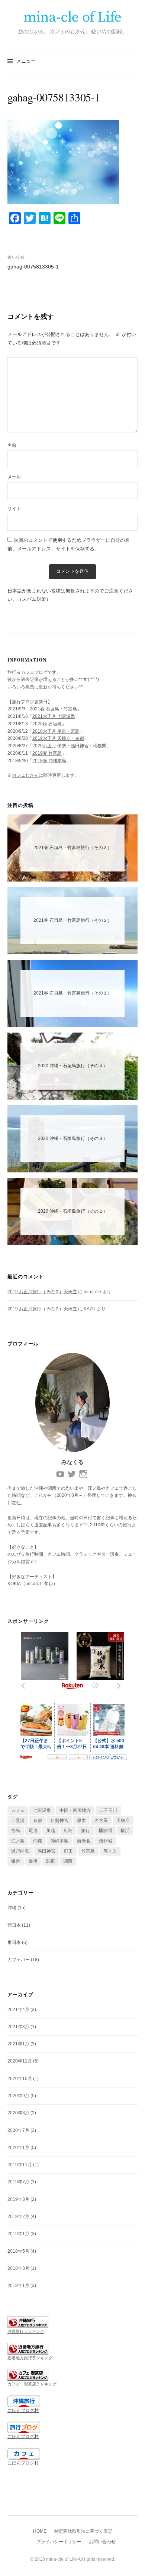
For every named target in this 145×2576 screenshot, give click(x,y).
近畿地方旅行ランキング (30, 2358)
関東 (51, 1861)
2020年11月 (20, 2061)
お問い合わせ (102, 2542)
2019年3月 (18, 2199)
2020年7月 (18, 2130)
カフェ (18, 1810)
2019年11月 (20, 2165)
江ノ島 (18, 1841)
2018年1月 (18, 2286)
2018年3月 (18, 2268)
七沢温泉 (42, 1810)
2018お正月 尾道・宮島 (56, 731)
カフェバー (19, 1960)
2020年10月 (20, 2079)
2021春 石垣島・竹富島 (53, 709)
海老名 (84, 1841)
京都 (38, 1821)
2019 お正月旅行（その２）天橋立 (42, 1292)
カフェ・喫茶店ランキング (32, 2384)
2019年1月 (18, 2234)
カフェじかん (25, 775)
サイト (14, 509)
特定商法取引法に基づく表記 (83, 2531)
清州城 (106, 1841)
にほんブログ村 (23, 2410)
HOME (40, 2531)
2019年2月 (18, 2217)
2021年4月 (18, 2010)
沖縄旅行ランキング (26, 2331)
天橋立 (123, 1821)
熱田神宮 (46, 1851)
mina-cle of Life (72, 18)
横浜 (125, 1831)
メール (14, 477)
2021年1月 (18, 2044)
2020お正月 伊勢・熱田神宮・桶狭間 (69, 746)
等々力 (110, 1851)
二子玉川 (108, 1810)
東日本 (14, 1942)
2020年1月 (18, 2148)
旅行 (86, 1831)
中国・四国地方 (75, 1810)
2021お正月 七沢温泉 (54, 716)
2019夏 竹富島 (47, 753)
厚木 (81, 1821)
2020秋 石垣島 (47, 724)
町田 (68, 1851)
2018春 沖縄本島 (49, 761)
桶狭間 (105, 1831)
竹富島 (88, 1851)
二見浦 (18, 1821)
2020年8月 (18, 2113)
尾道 (33, 1831)
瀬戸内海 (20, 1851)
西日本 (14, 1925)
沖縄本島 (59, 1841)
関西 (68, 1861)
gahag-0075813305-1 (33, 267)
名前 (12, 445)
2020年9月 (18, 2096)
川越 (51, 1831)
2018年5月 (18, 2251)
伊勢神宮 (59, 1821)
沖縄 (38, 1841)
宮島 (16, 1831)
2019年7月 (18, 2182)
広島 (68, 1831)
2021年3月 (18, 2027)
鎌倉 (16, 1861)
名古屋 (101, 1821)
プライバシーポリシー (59, 2542)
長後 (33, 1861)
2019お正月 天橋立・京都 (58, 738)
